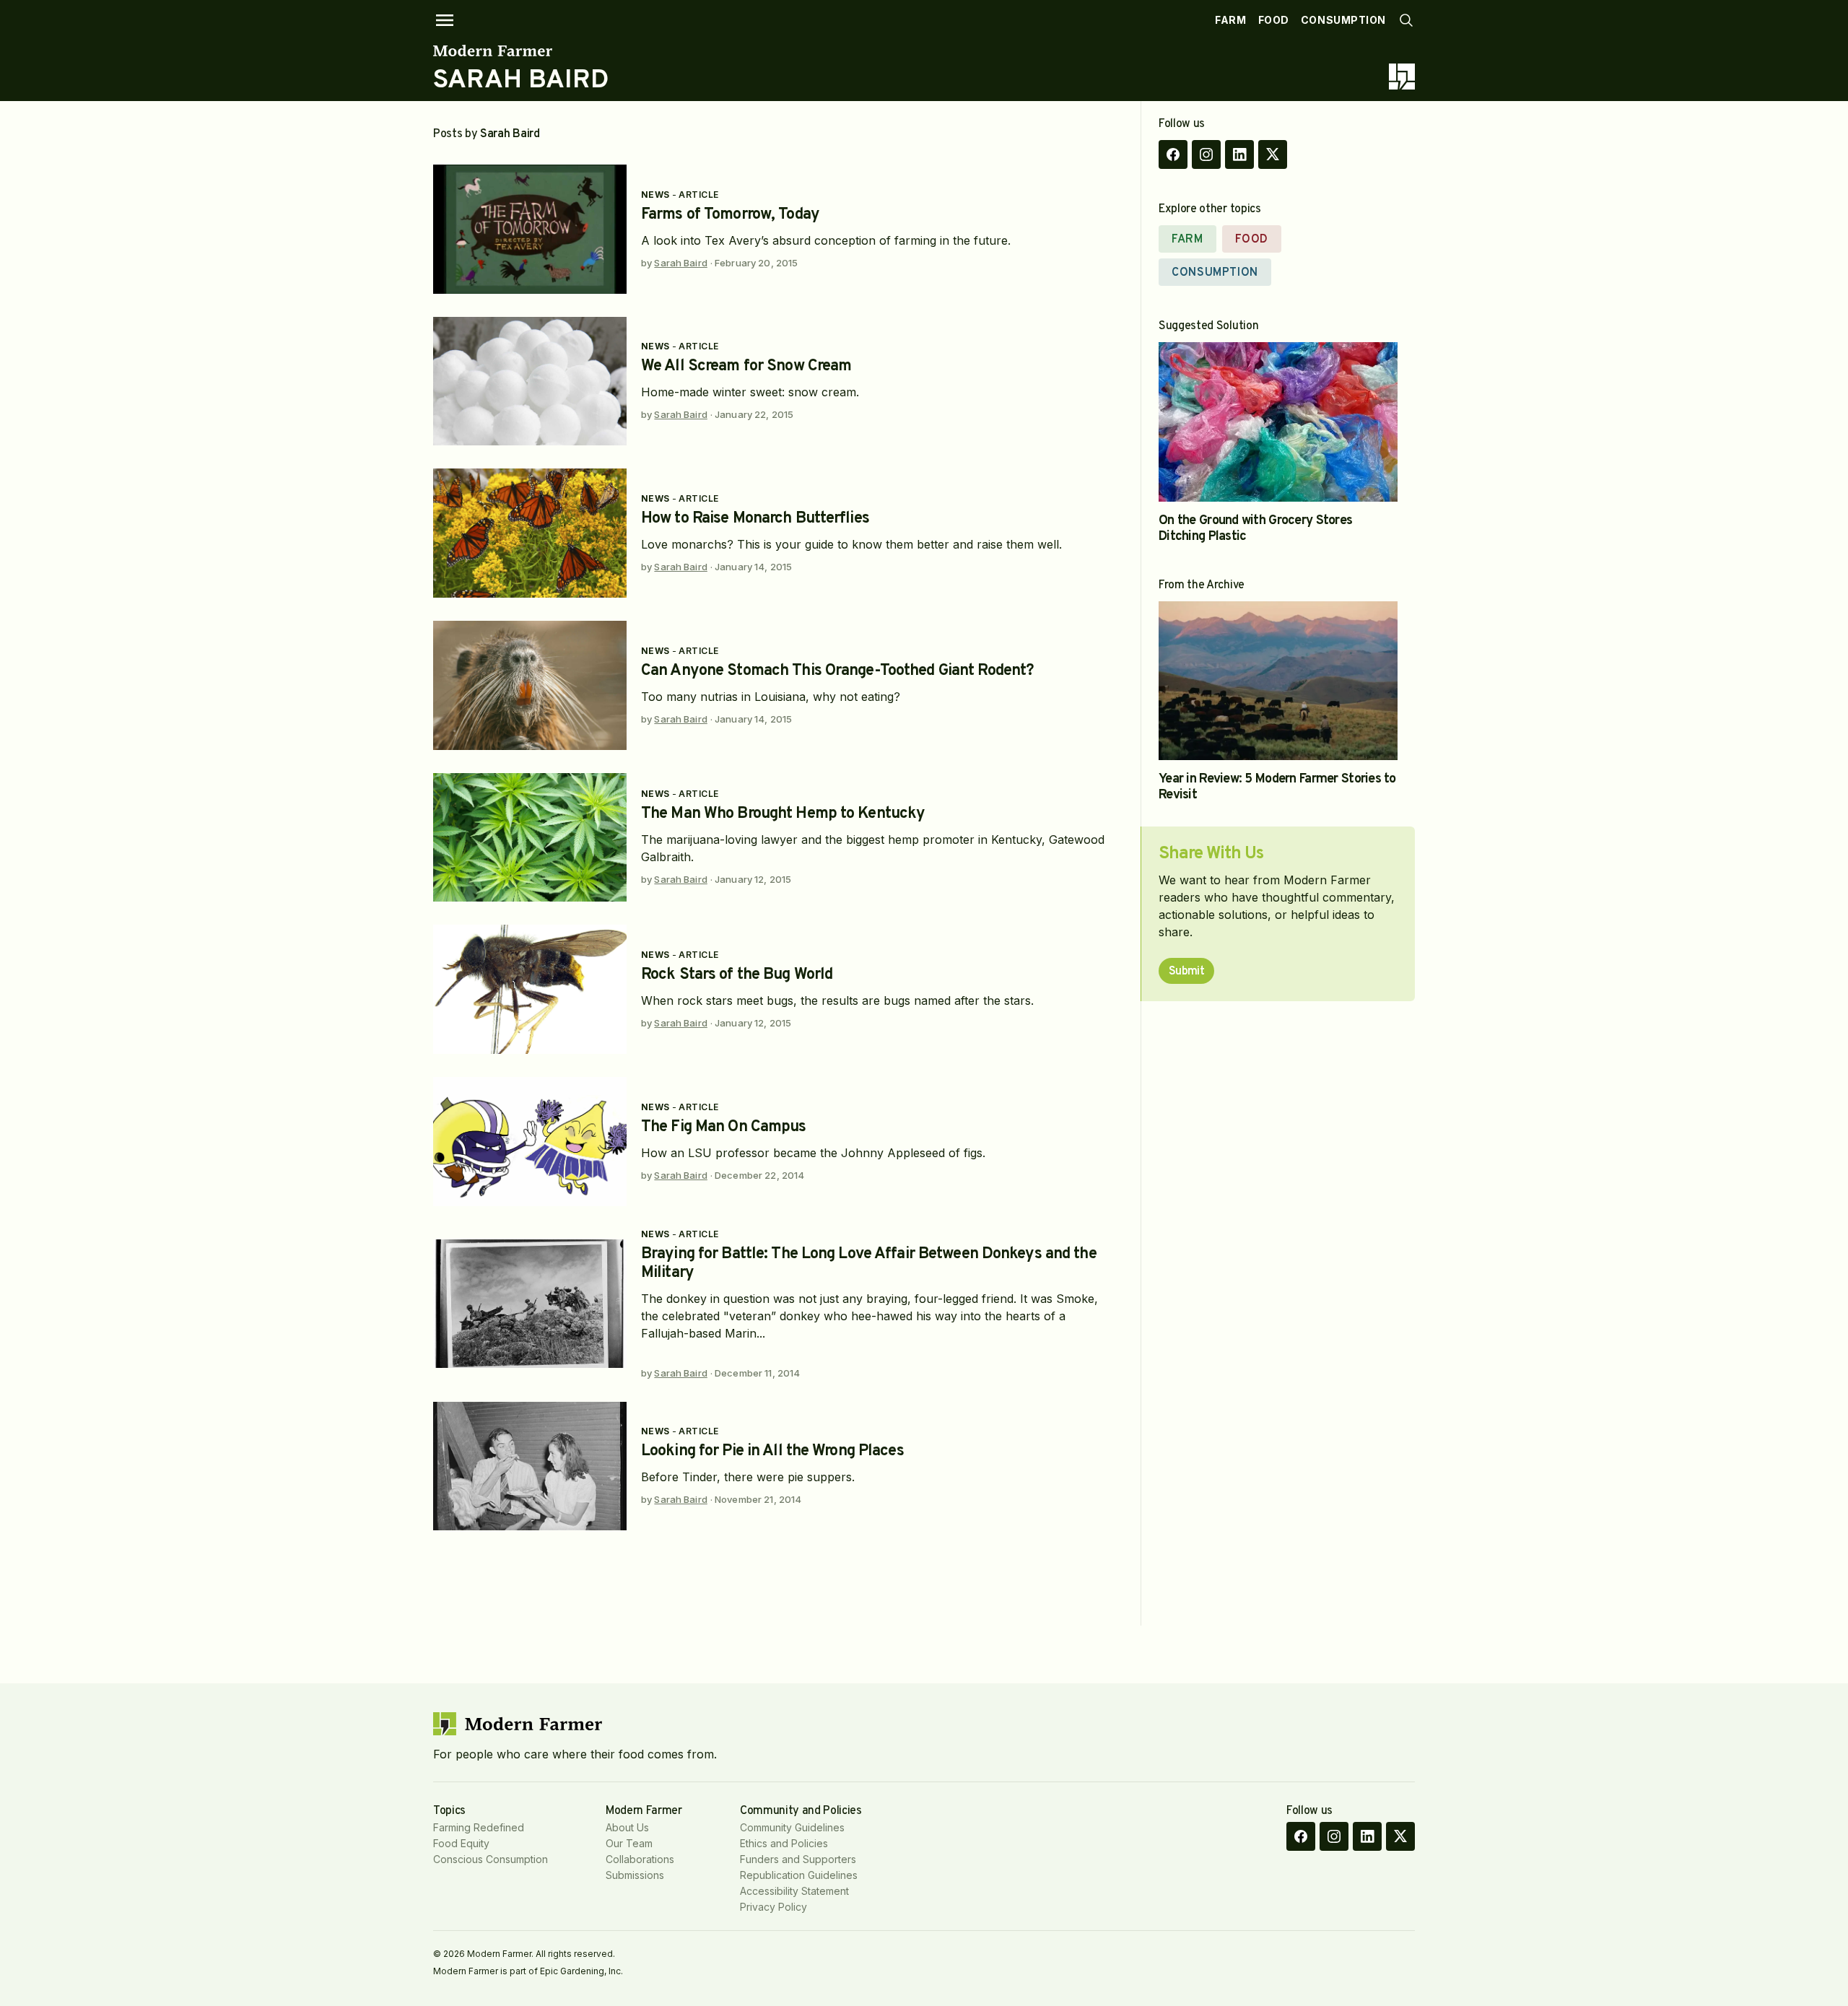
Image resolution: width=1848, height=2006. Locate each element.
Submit (1186, 972)
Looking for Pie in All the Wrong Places (772, 1451)
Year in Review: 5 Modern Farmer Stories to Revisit (1277, 787)
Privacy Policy (773, 1907)
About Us (627, 1827)
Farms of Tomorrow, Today (730, 215)
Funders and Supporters (798, 1859)
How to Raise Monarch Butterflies (755, 519)
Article (698, 195)
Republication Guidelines (799, 1875)
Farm (1230, 20)
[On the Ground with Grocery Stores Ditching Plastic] (1278, 422)
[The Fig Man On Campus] (530, 1142)
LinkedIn (1239, 154)
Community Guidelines (792, 1827)
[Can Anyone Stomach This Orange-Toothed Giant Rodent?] (530, 685)
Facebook (1173, 154)
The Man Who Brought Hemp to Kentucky (783, 814)
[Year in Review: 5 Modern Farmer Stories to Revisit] (1278, 681)
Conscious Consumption (491, 1859)
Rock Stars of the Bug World (737, 975)
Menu (445, 20)
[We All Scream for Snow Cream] (530, 381)
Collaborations (640, 1859)
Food (1274, 20)
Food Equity (461, 1843)
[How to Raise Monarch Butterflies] (530, 533)
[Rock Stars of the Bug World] (530, 989)
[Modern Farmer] (521, 51)
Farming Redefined (479, 1827)
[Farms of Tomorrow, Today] (530, 229)
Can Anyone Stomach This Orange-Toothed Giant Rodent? (837, 671)
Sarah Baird (680, 263)
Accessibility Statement (794, 1891)
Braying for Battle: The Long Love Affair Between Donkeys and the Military (869, 1264)
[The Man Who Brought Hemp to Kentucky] (530, 838)
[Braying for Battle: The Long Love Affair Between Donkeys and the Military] (530, 1304)
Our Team (629, 1843)
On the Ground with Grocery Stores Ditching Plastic (1255, 529)
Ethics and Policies (784, 1843)
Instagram (1206, 154)
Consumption (1343, 20)
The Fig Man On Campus (724, 1127)
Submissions (635, 1875)
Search (1406, 20)
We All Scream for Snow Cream (746, 366)
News (655, 195)
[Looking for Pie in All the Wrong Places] (530, 1466)
